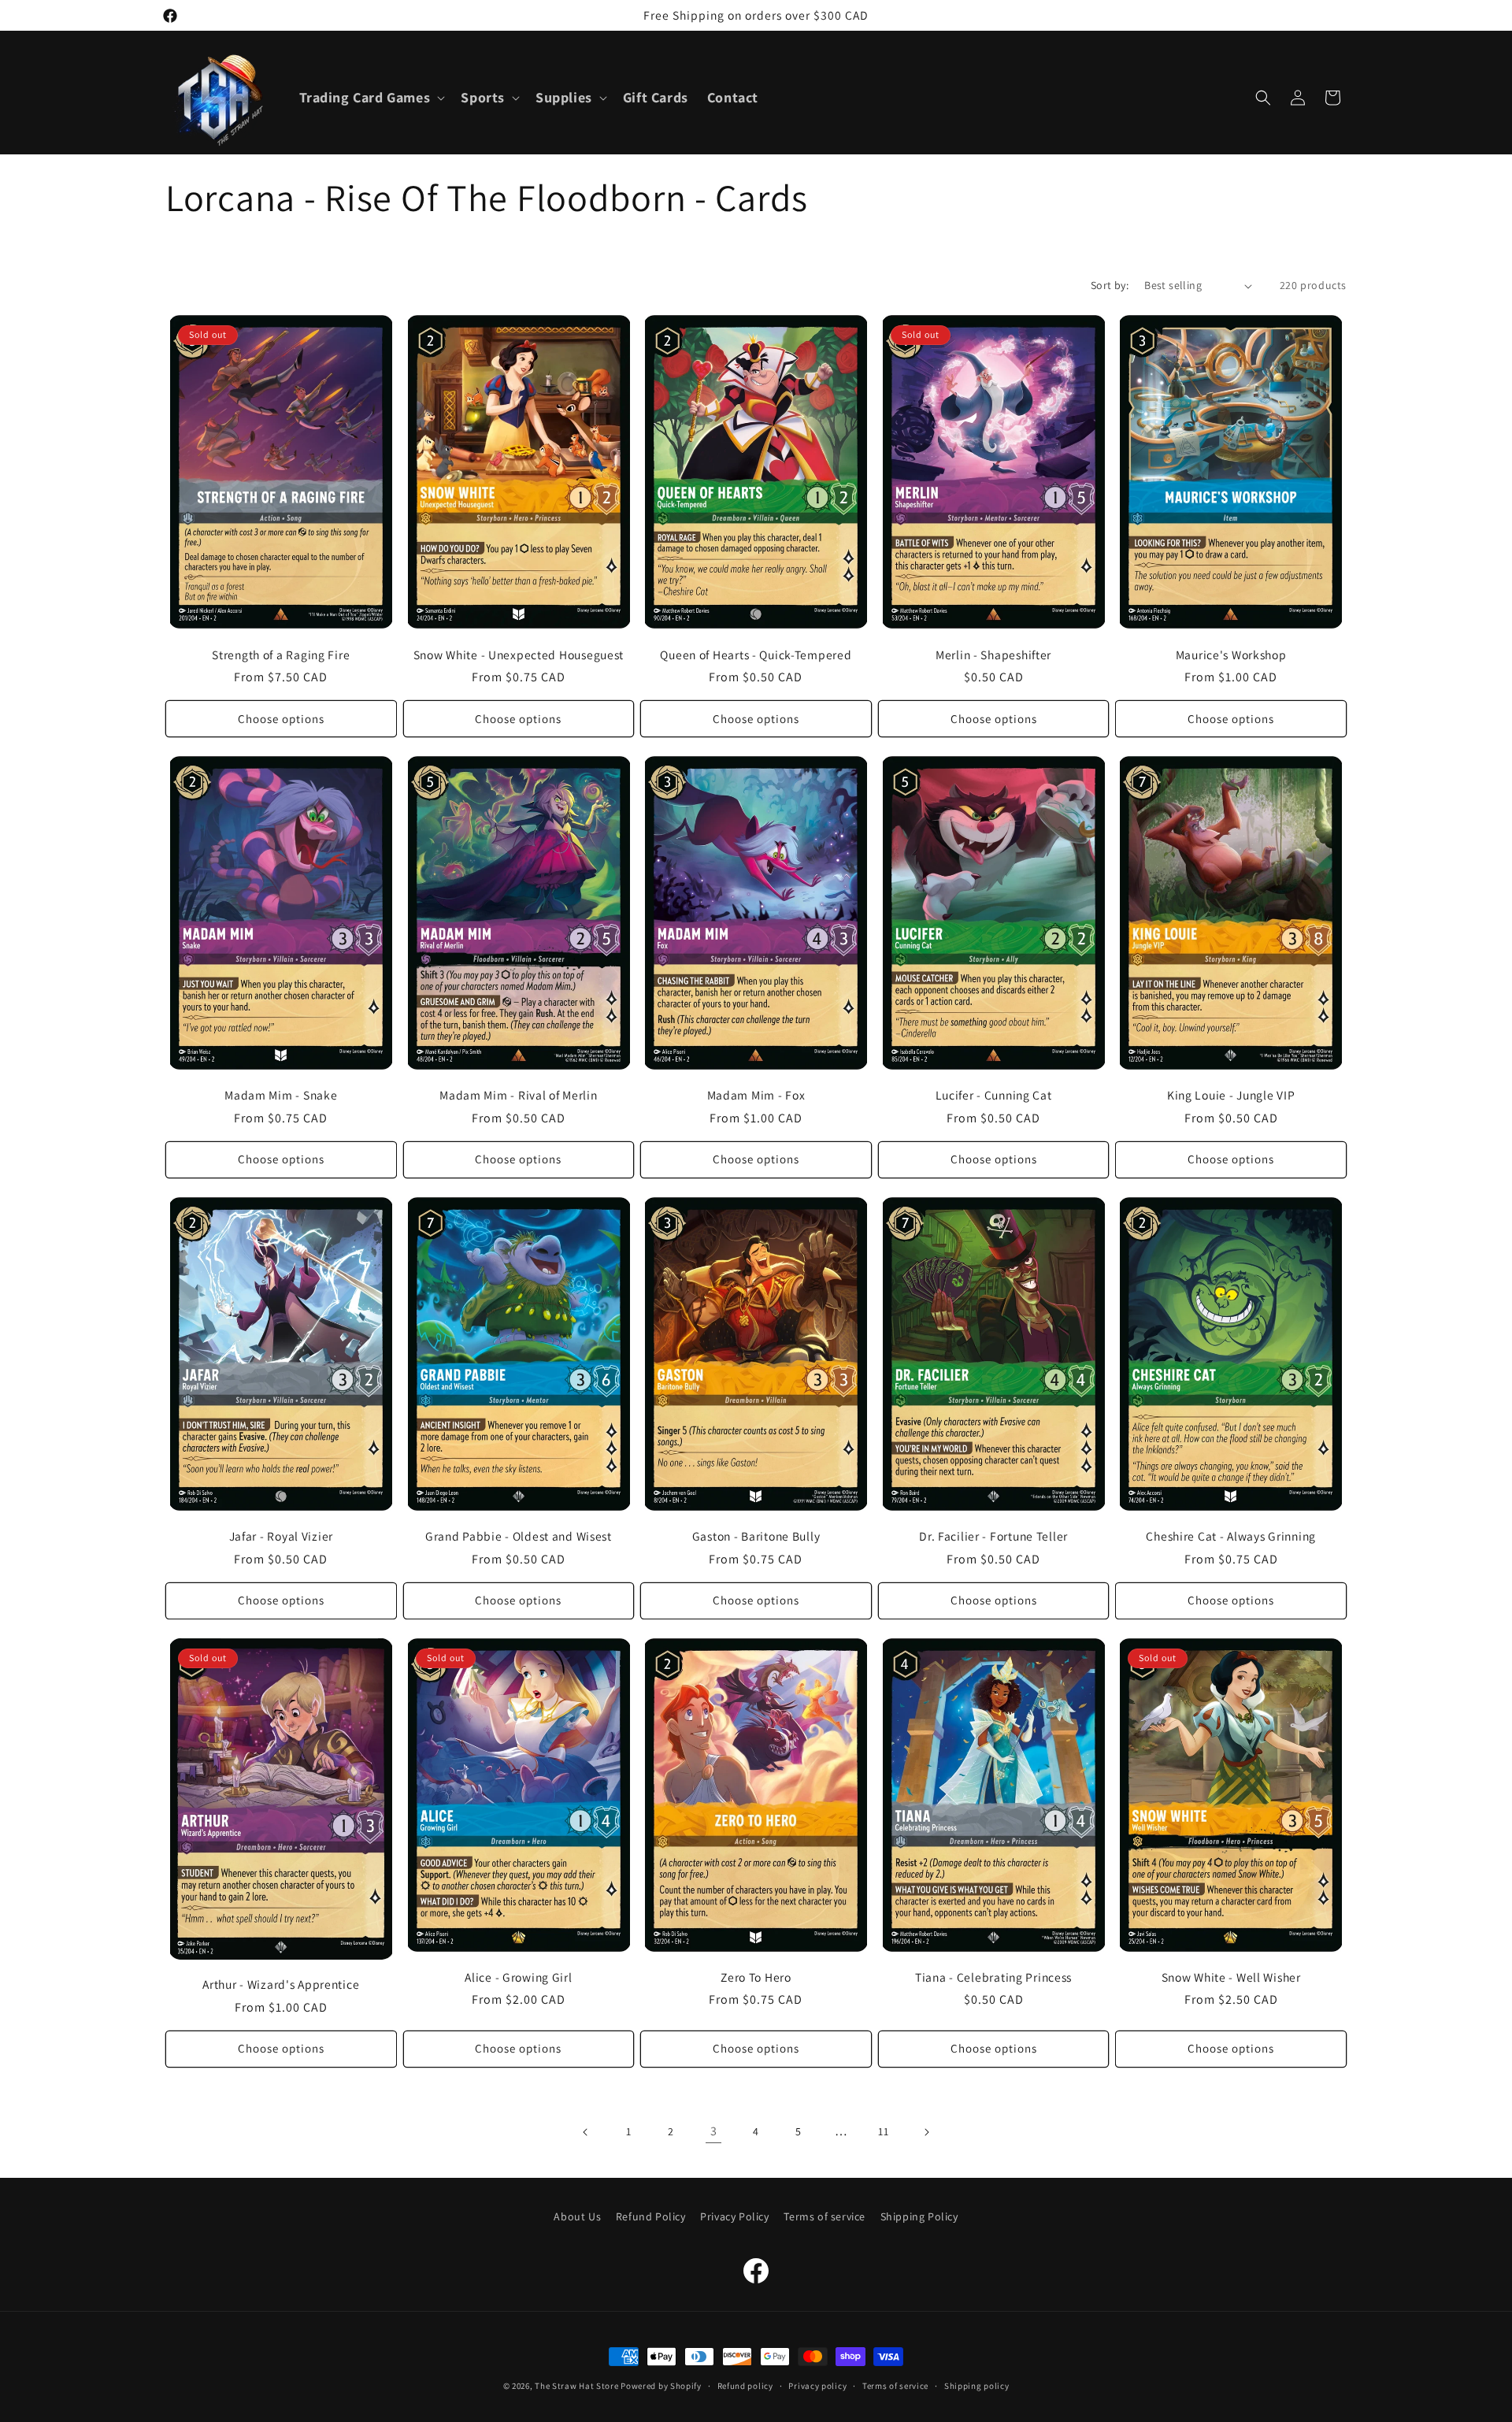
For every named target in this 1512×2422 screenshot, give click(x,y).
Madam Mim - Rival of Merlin (518, 1095)
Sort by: (1110, 285)
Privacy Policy (734, 2216)
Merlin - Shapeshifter (993, 655)
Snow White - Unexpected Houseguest (519, 655)
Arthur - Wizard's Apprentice (281, 1984)
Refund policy (745, 2386)
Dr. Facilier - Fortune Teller (993, 1536)
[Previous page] (586, 2132)
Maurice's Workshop (1231, 655)
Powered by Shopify (661, 2386)
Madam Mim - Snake (281, 1095)
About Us (577, 2216)
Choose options (281, 719)
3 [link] (714, 2131)
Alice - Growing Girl (518, 1977)
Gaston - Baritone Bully (756, 1536)
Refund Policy (651, 2216)
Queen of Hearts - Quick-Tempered (756, 655)
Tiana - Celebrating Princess (993, 1977)
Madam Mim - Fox (756, 1095)
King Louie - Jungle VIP (1231, 1095)
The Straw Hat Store (576, 2386)
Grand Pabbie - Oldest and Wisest (519, 1536)
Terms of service (825, 2216)
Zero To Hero (756, 1977)
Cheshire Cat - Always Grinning (1231, 1536)
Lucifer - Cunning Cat (994, 1095)
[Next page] (926, 2132)
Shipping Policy (919, 2216)
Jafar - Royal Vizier (281, 1536)
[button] (371, 97)
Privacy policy (817, 2386)
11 (883, 2131)
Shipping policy (977, 2386)
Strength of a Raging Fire (281, 655)
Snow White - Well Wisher (1231, 1977)
